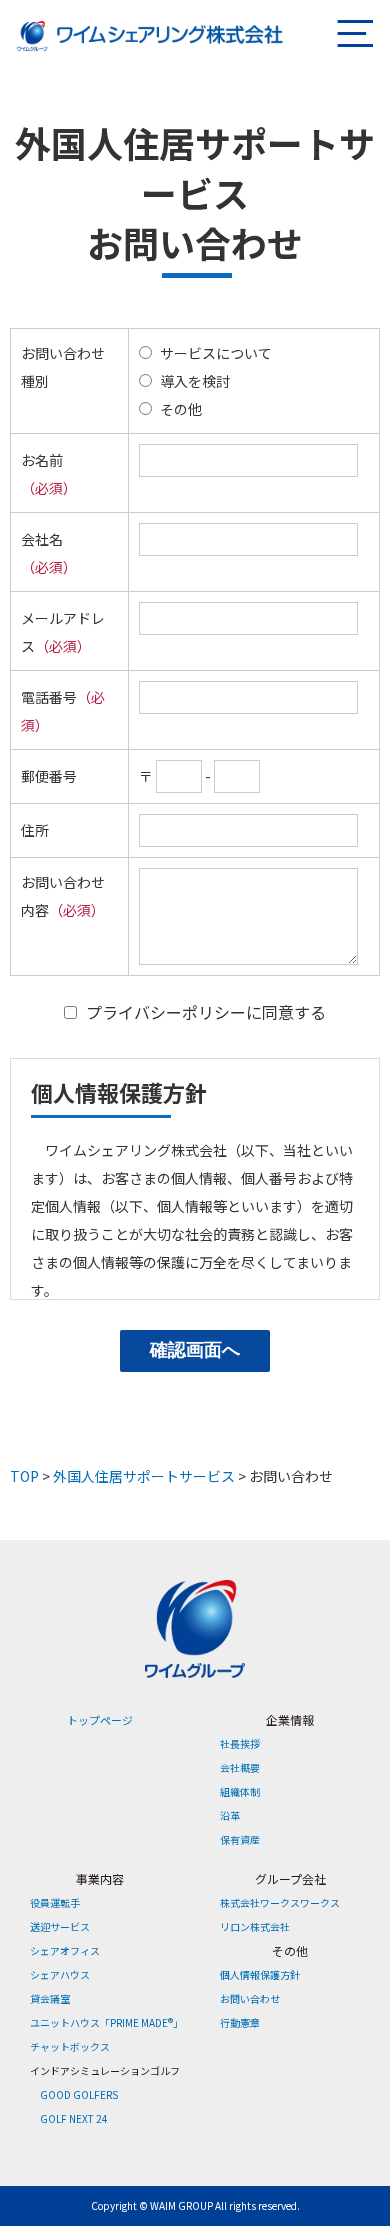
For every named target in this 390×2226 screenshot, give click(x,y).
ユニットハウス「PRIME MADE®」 (106, 2022)
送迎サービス (60, 1926)
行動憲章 (240, 2022)
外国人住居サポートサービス (144, 1476)
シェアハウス (60, 1974)
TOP (24, 1476)
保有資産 (240, 1839)
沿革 (230, 1815)
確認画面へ (195, 1350)
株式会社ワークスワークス (280, 1902)
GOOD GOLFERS (79, 2094)
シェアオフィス (65, 1950)
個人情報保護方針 (260, 1974)
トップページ (100, 1720)
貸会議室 (50, 1998)
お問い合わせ (250, 1998)
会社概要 (240, 1767)
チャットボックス (70, 2046)
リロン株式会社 (255, 1926)
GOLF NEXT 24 (74, 2118)
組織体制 (240, 1791)
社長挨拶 (240, 1743)
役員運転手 (55, 1902)
